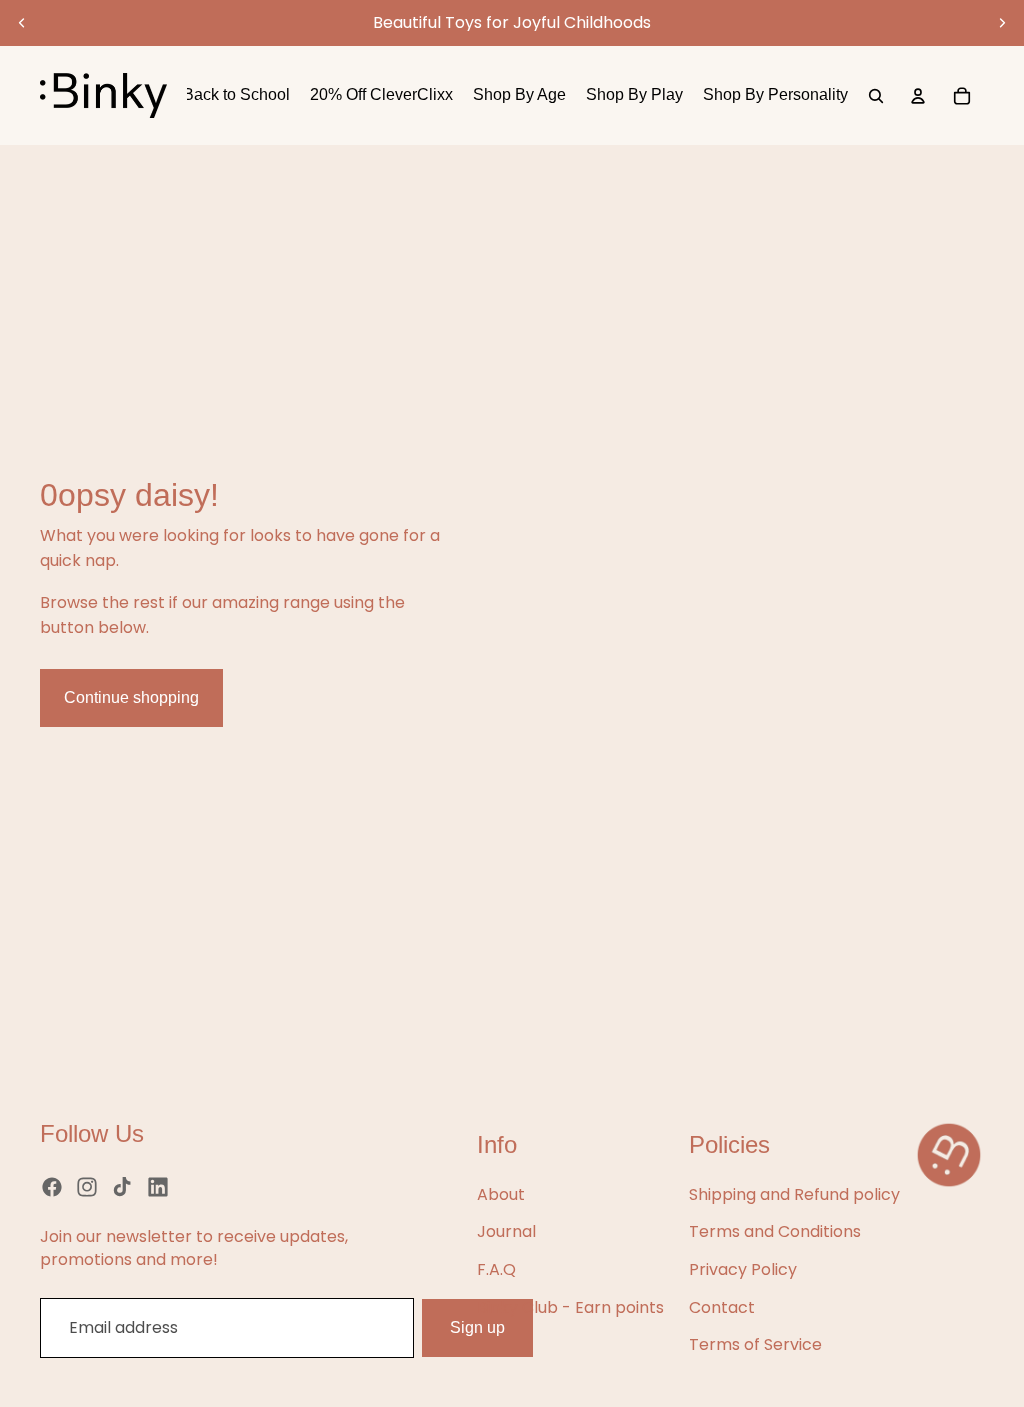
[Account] (918, 96)
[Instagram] (87, 1187)
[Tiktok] (122, 1187)
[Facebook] (52, 1187)
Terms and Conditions (775, 1231)
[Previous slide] (22, 23)
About (501, 1194)
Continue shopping (131, 697)
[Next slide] (1002, 23)
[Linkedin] (158, 1187)
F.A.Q (496, 1269)
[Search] (876, 96)
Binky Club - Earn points (570, 1307)
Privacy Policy (743, 1269)
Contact (722, 1307)
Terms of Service (755, 1344)
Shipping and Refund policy (794, 1194)
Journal (506, 1231)
